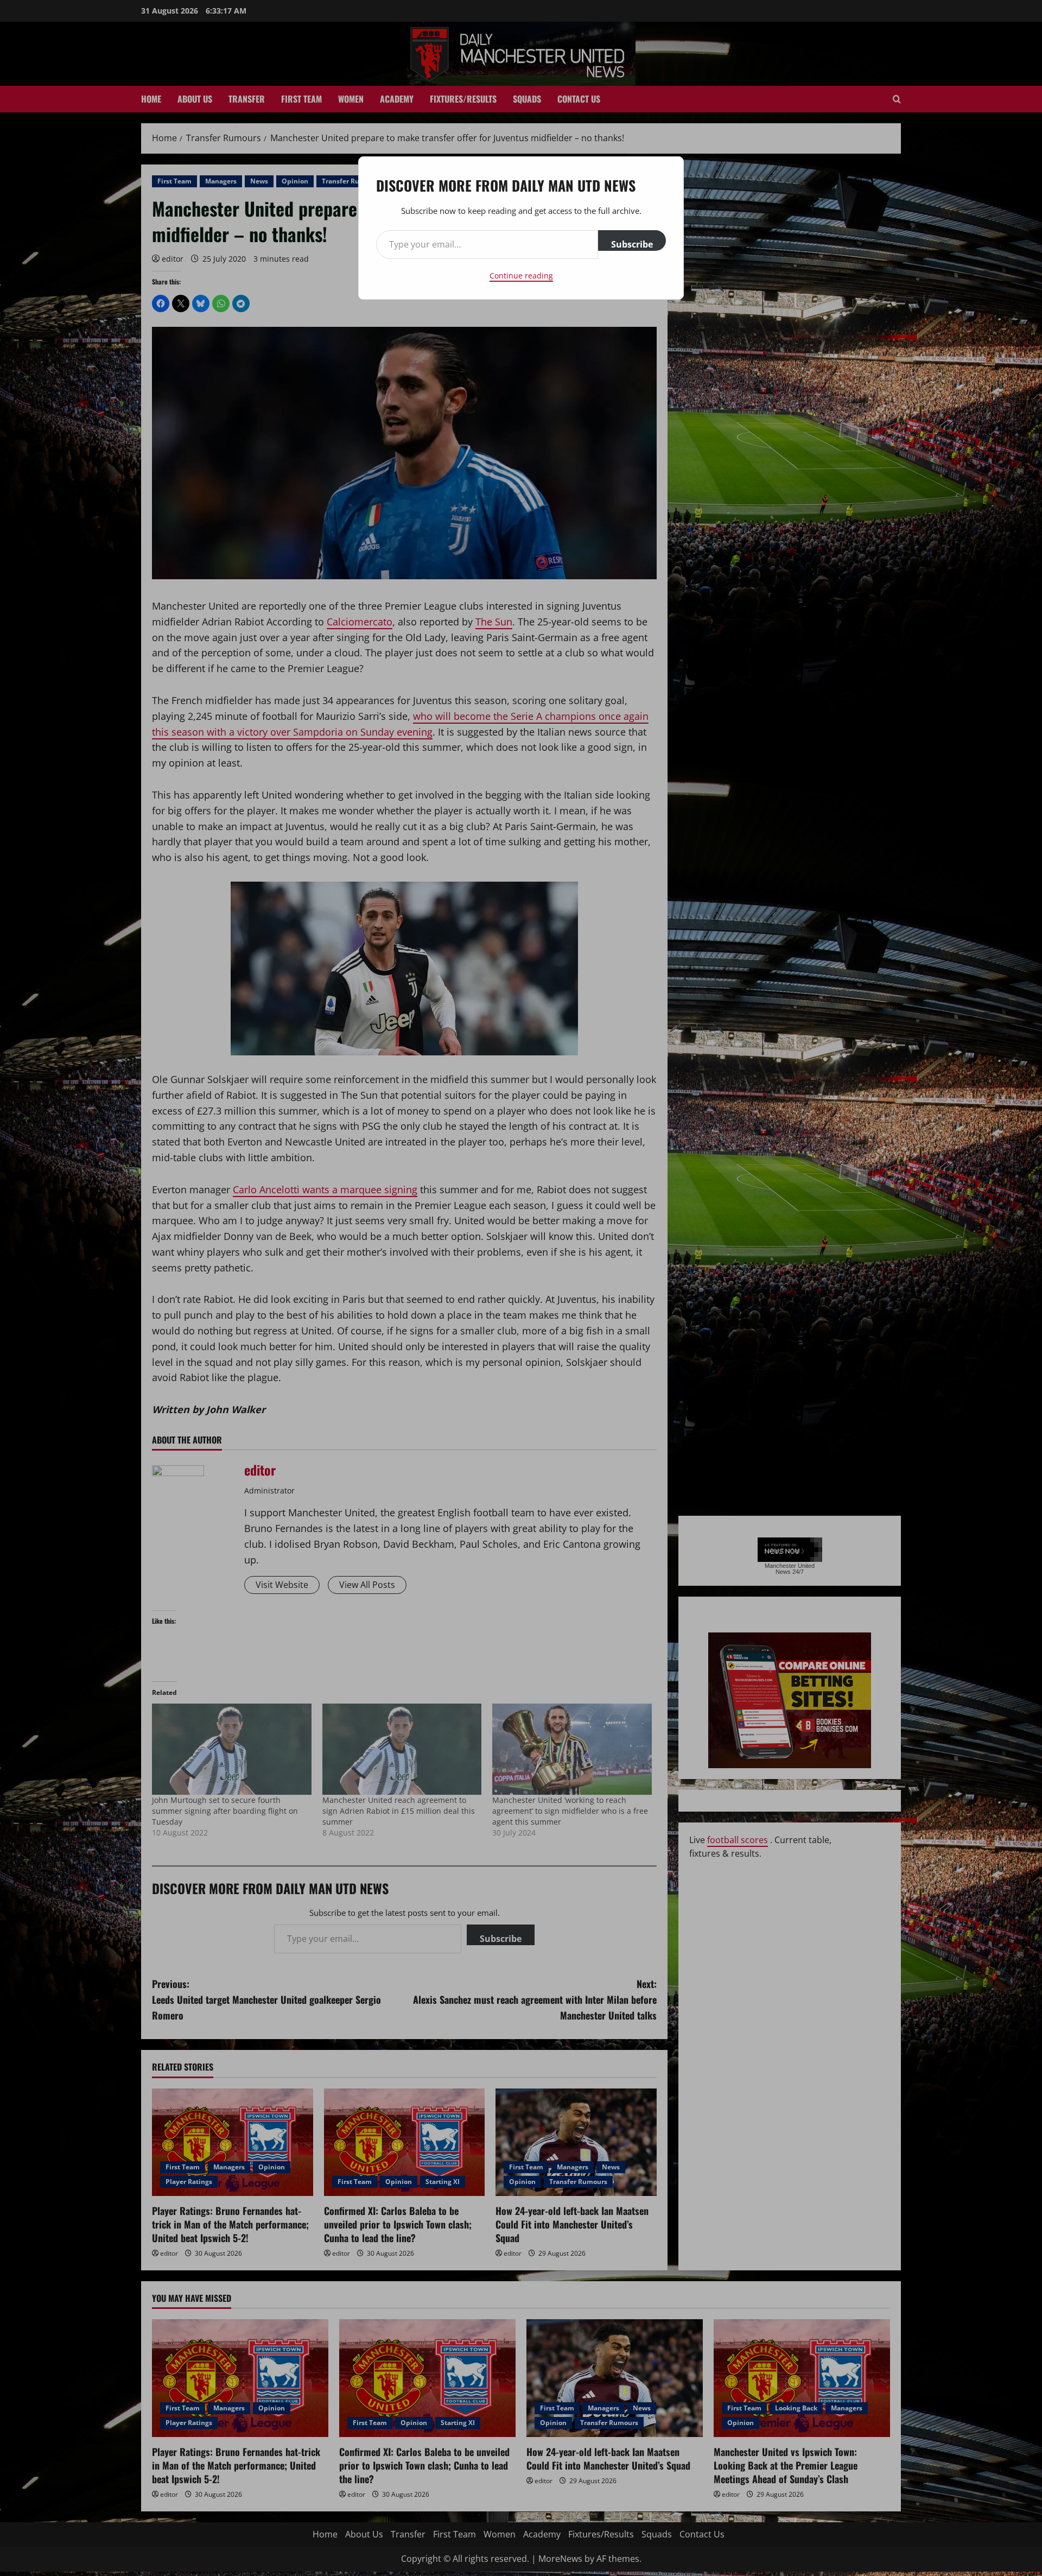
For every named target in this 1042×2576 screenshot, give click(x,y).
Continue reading (521, 276)
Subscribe (632, 244)
